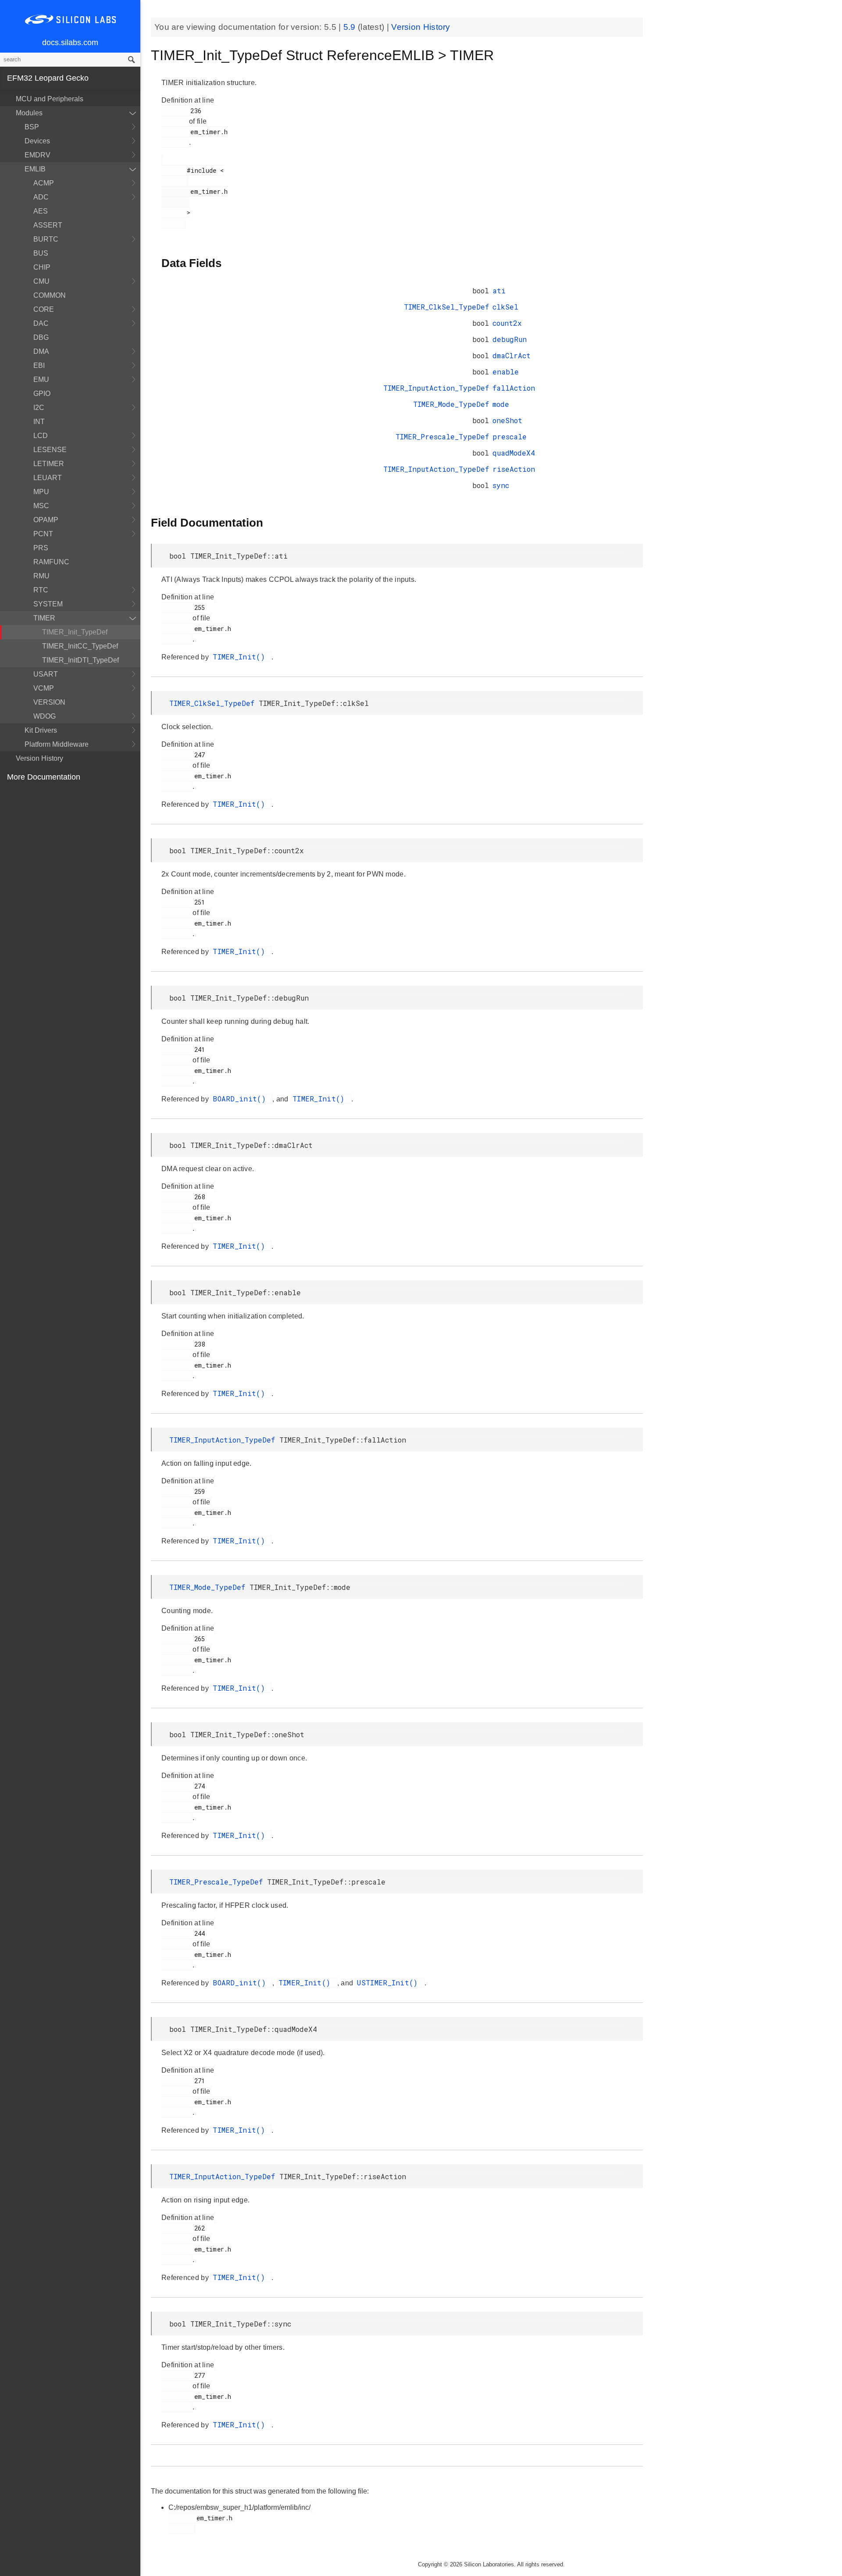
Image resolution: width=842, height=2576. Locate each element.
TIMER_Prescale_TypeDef (442, 436)
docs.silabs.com (70, 43)
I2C (39, 408)
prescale (510, 436)
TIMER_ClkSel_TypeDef (446, 307)
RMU (41, 576)
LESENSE (50, 450)
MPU (41, 492)
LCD (41, 436)
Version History (39, 758)
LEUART (48, 478)
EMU (41, 379)
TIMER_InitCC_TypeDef (80, 646)
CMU (41, 281)
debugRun (510, 339)
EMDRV (37, 155)
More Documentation (44, 777)
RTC (41, 590)
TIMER (44, 618)
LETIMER (49, 464)
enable (506, 372)
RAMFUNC (51, 562)
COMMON (50, 295)
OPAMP (46, 520)
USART (46, 674)
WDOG (45, 716)
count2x (507, 323)
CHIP (42, 267)
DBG (41, 337)
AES (41, 211)
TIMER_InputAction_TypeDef (436, 388)
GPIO (42, 394)
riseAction (514, 469)
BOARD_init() (241, 1099)
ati (499, 290)
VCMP (44, 688)
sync (501, 485)
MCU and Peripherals (50, 99)
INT (39, 422)
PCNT (43, 534)
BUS (41, 253)
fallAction (514, 388)
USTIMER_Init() (390, 1983)
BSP (32, 127)
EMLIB (35, 169)
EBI (39, 365)
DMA (41, 351)
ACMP (44, 183)
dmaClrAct (512, 355)
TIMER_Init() (241, 657)
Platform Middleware (57, 744)
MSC (41, 506)
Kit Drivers (41, 730)
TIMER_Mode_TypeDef (451, 404)
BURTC (46, 239)
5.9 (351, 27)
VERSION (49, 702)
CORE (44, 309)
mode (501, 404)
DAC (41, 323)
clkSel (505, 307)
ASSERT (48, 225)
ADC (41, 197)
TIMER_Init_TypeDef (75, 632)
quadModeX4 (514, 453)
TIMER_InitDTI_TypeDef (80, 660)
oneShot (507, 420)
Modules (29, 113)
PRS (41, 548)
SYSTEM (48, 604)
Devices (37, 141)
